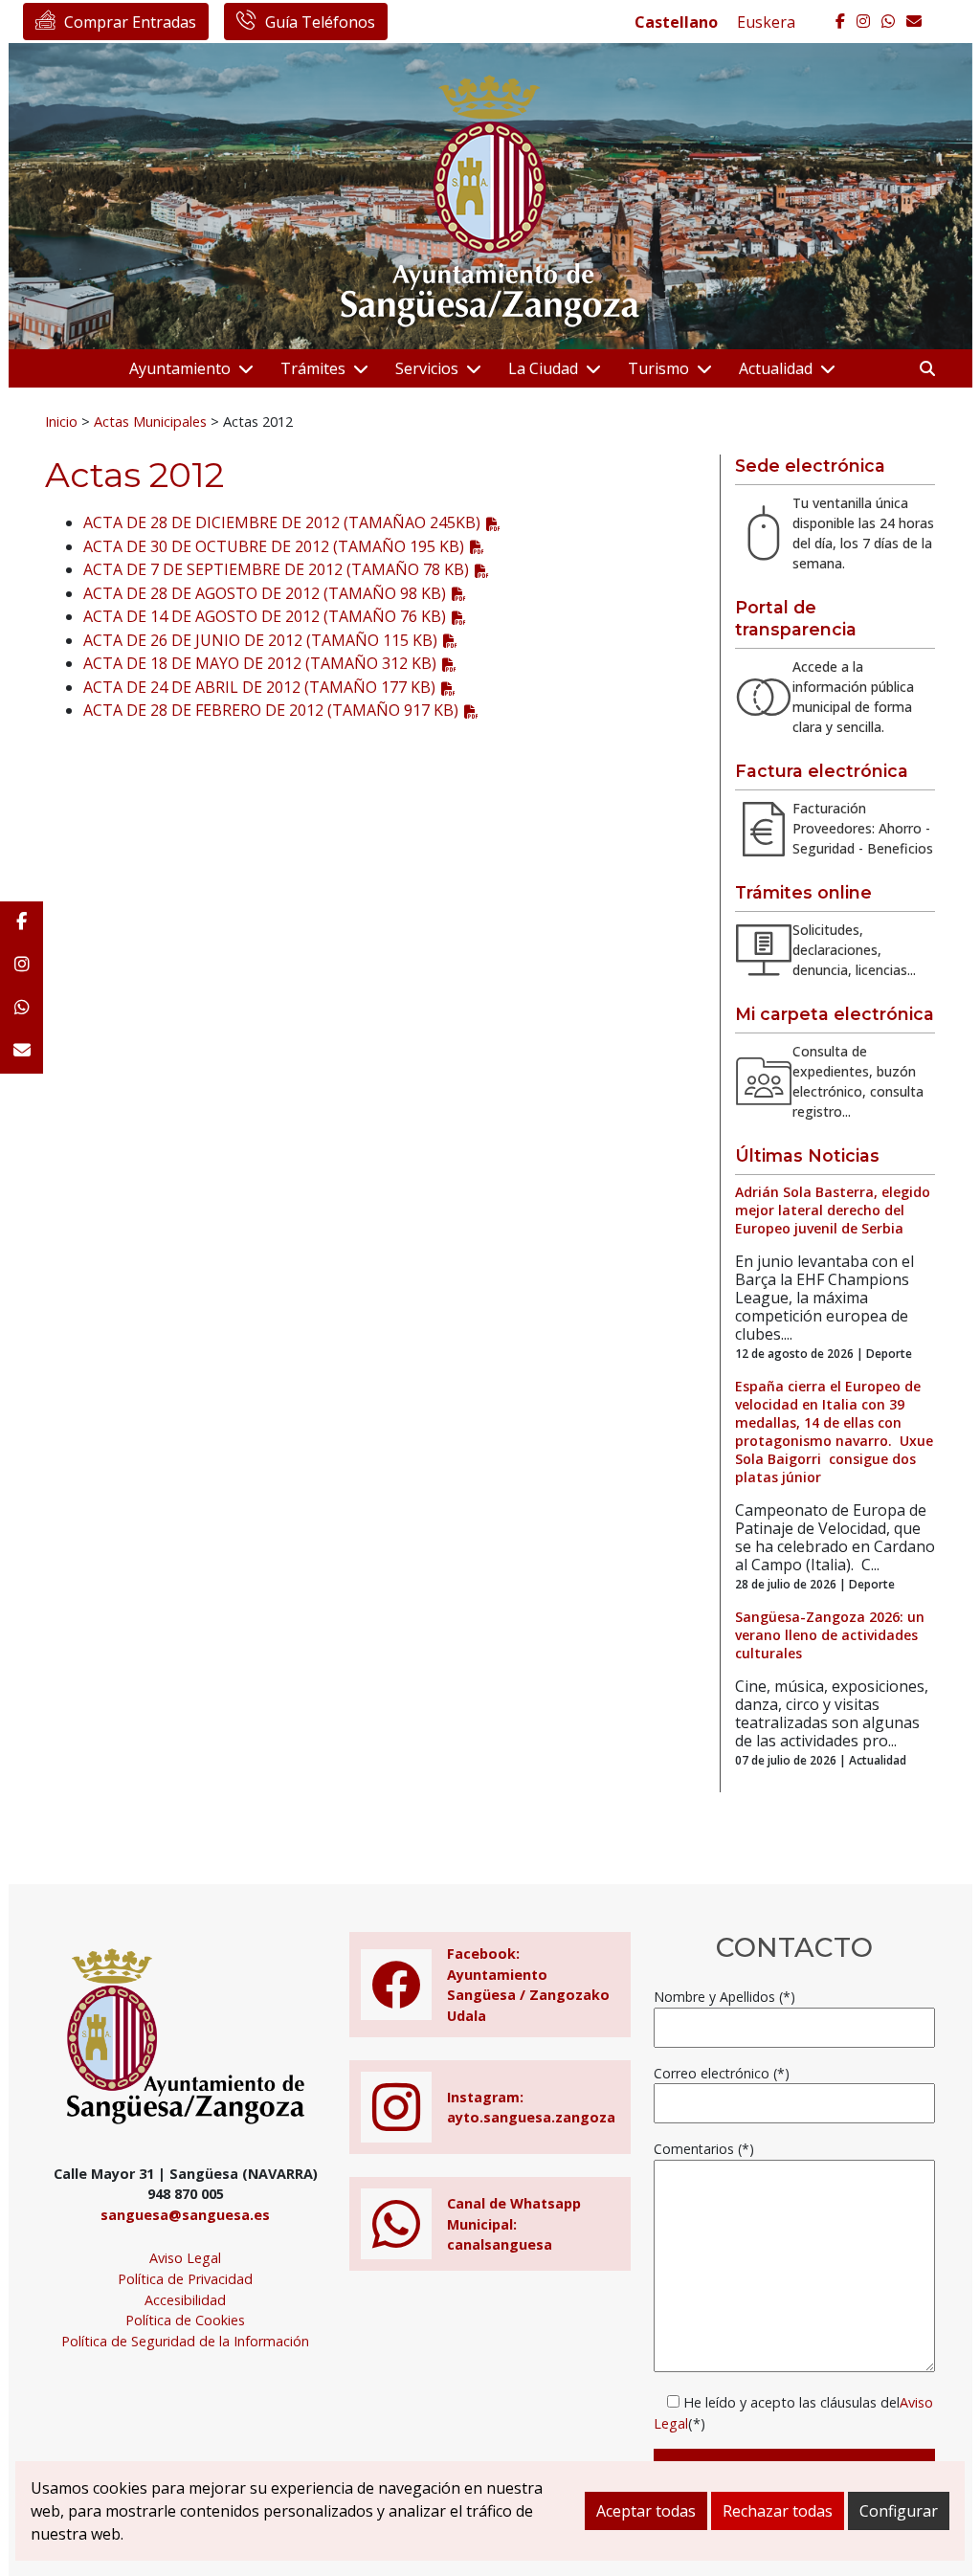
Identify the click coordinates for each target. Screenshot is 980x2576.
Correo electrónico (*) (722, 2073)
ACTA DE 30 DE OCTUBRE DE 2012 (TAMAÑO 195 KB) (274, 546)
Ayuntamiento (180, 368)
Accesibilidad (185, 2300)
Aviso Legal (185, 2258)
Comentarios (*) (704, 2149)
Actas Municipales (150, 421)
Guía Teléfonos (320, 22)
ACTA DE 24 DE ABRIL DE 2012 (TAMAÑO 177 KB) (259, 687)
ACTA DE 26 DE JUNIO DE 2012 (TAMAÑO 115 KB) (260, 640)
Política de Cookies (185, 2320)
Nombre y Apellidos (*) (724, 1997)
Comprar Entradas (130, 22)
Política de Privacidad (185, 2279)
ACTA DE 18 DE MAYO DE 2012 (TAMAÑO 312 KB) (260, 663)
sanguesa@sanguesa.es (185, 2215)
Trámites (313, 368)
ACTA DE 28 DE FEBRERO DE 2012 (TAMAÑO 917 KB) (271, 710)
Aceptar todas (646, 2511)
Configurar (899, 2511)
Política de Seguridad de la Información (185, 2341)
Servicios (427, 368)
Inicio (61, 421)
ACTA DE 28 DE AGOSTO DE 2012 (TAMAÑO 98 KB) (265, 593)
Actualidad (776, 368)
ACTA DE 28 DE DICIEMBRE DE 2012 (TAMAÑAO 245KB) (282, 522)
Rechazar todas (778, 2511)
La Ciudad (543, 368)
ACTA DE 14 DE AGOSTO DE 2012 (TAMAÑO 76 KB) (265, 616)
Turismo (658, 368)
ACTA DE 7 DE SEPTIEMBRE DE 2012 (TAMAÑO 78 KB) (276, 569)
